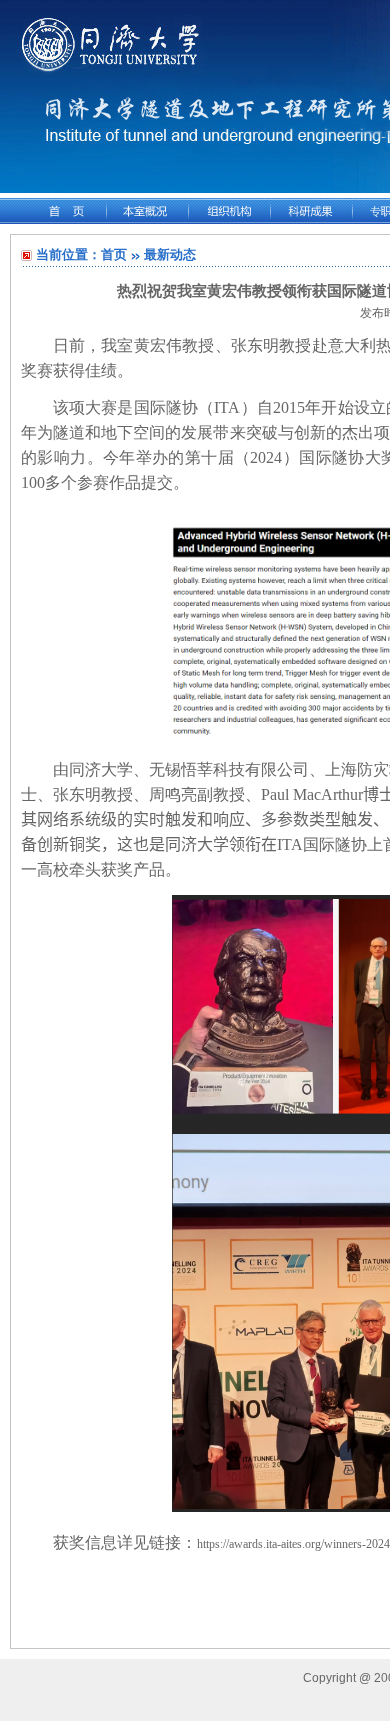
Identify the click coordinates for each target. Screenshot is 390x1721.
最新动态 (170, 254)
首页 (114, 254)
